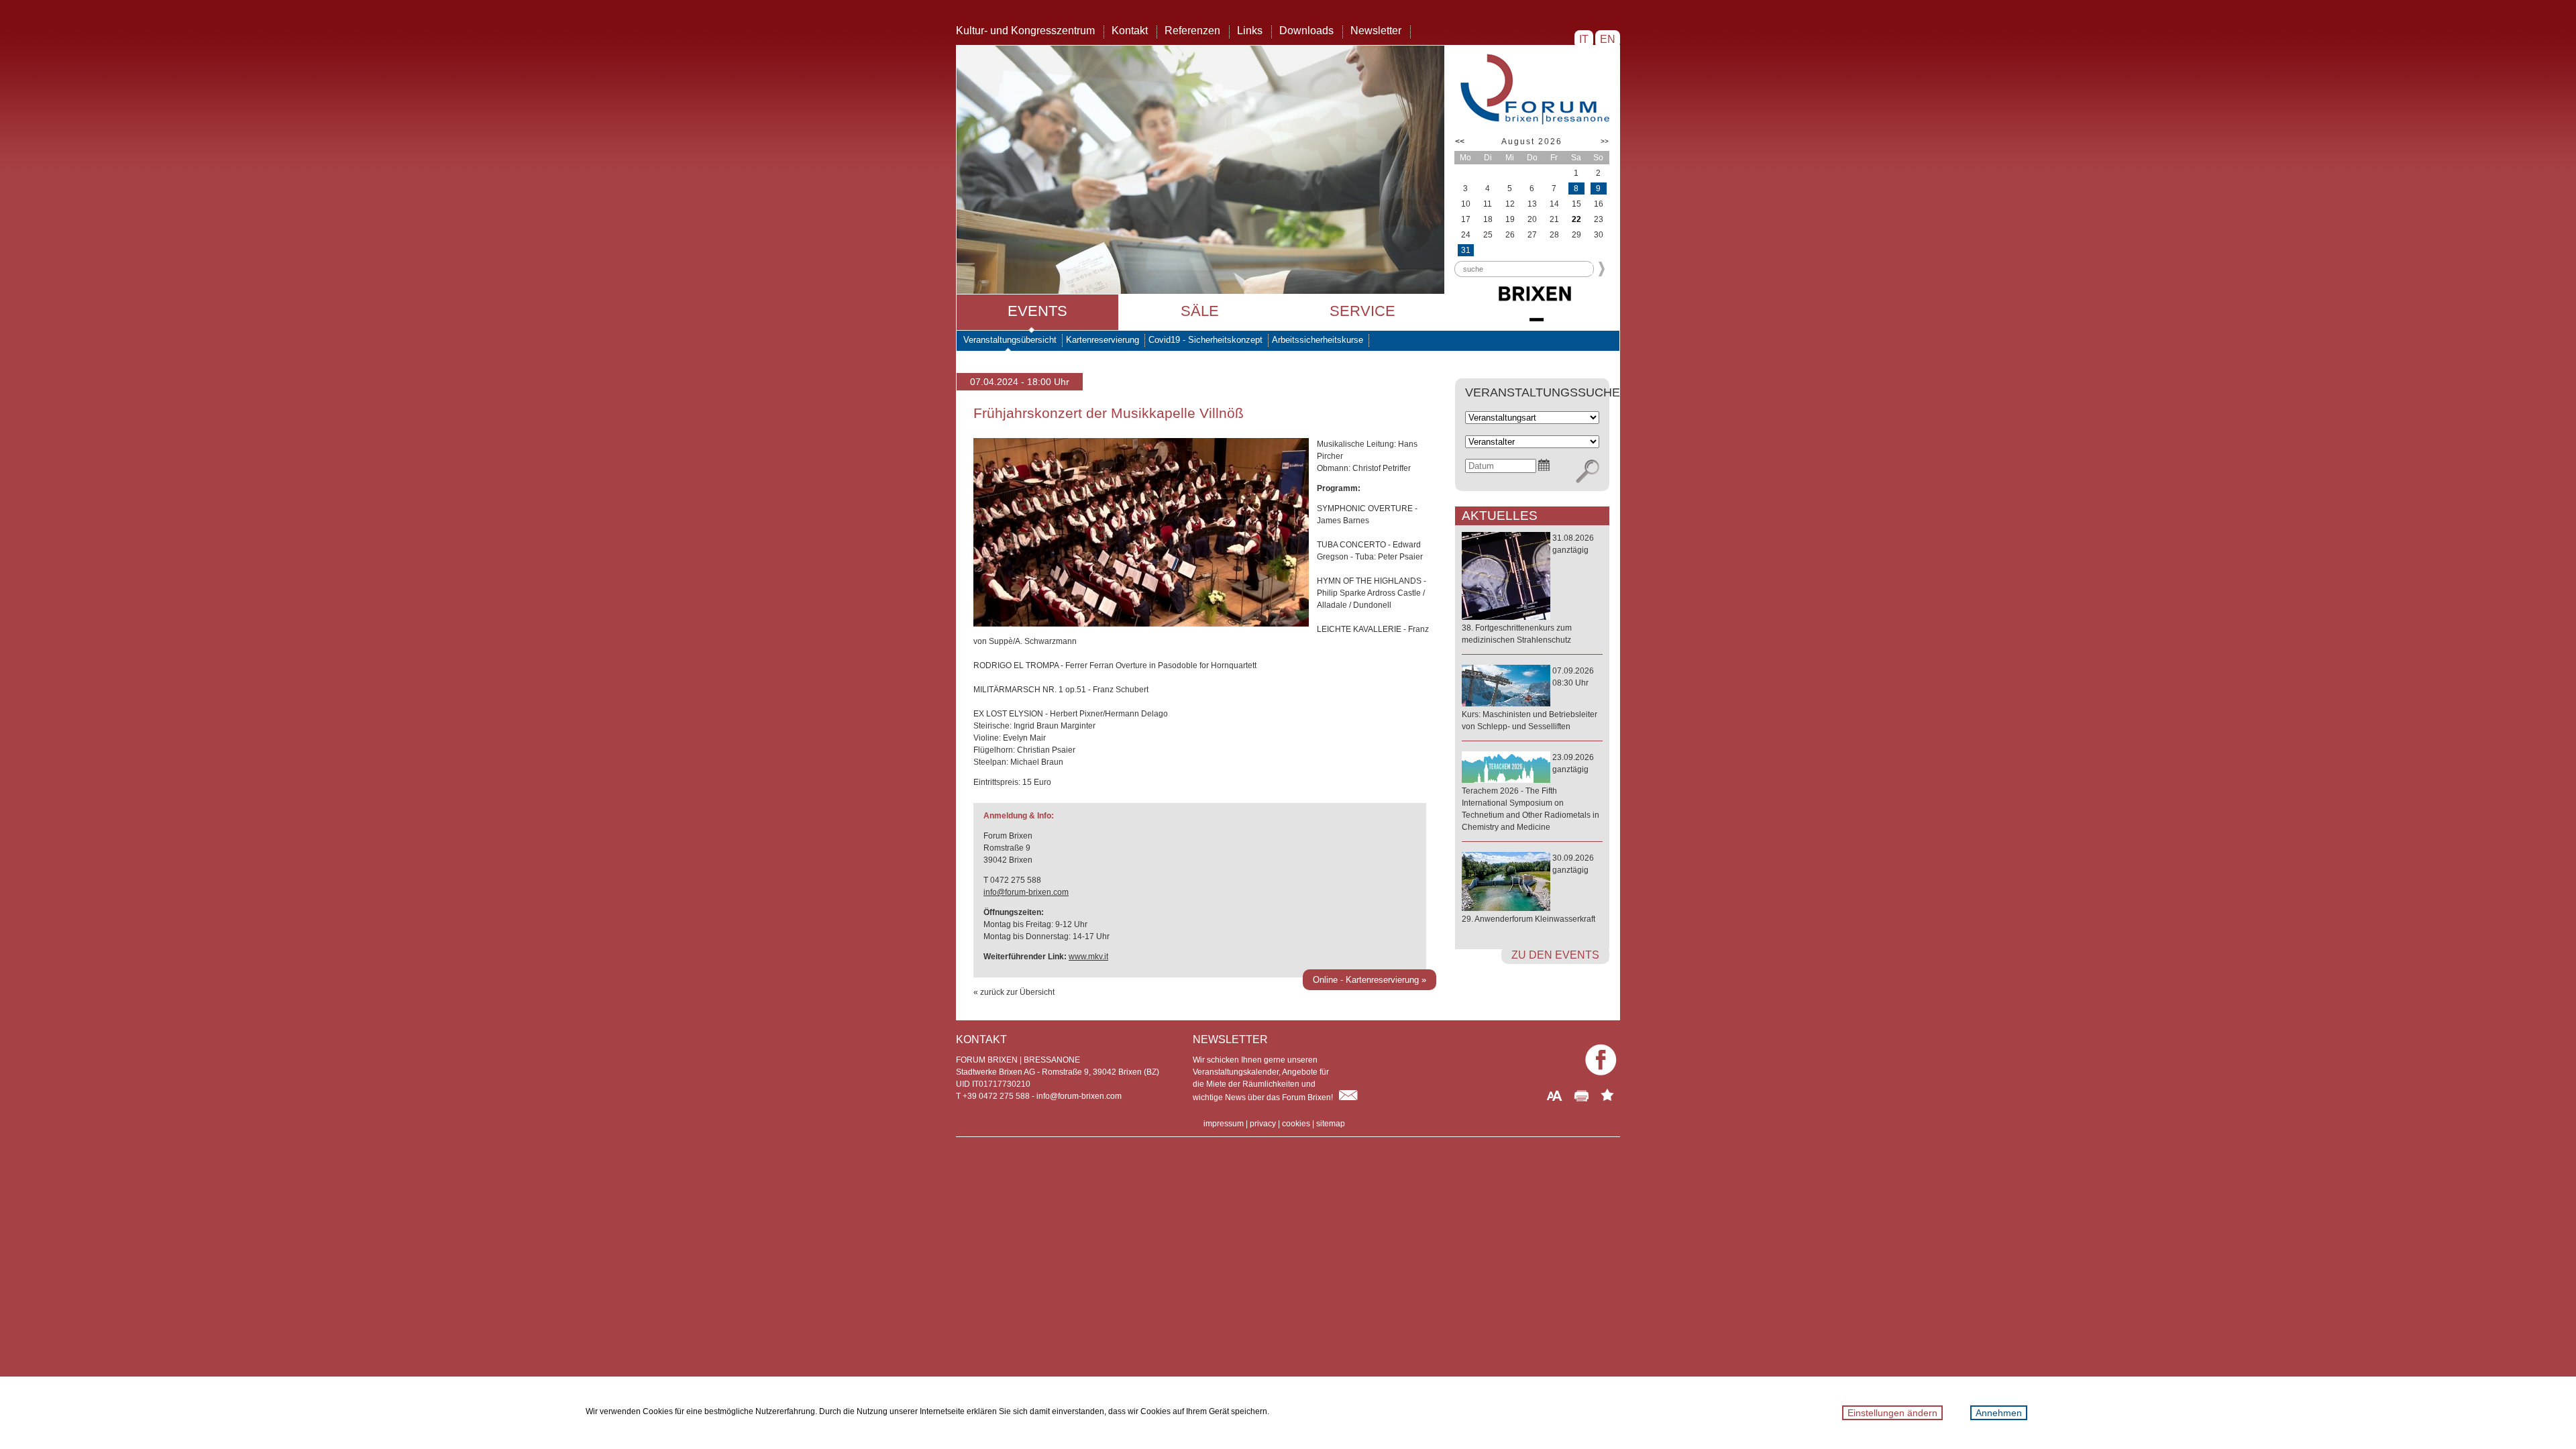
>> (1605, 141)
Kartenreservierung (1103, 340)
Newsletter (1376, 31)
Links (1250, 31)
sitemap (1331, 1124)
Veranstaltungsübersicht (1010, 340)
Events (1037, 311)
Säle (1200, 311)
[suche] (1588, 472)
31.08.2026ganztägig (1528, 589)
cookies (1296, 1124)
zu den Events (1555, 955)
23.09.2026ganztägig (1531, 792)
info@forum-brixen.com (1026, 892)
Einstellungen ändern (1892, 1413)
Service (1362, 311)
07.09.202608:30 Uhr (1529, 699)
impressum (1224, 1124)
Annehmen (1999, 1413)
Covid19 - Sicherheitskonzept (1205, 340)
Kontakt (1130, 31)
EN (1608, 39)
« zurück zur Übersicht (1014, 992)
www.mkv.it (1088, 957)
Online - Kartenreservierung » (1370, 980)
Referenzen (1192, 31)
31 (1466, 250)
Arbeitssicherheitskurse (1318, 340)
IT (1584, 39)
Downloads (1306, 31)
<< (1460, 142)
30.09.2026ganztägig (1528, 889)
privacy (1263, 1124)
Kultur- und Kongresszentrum (1025, 31)
